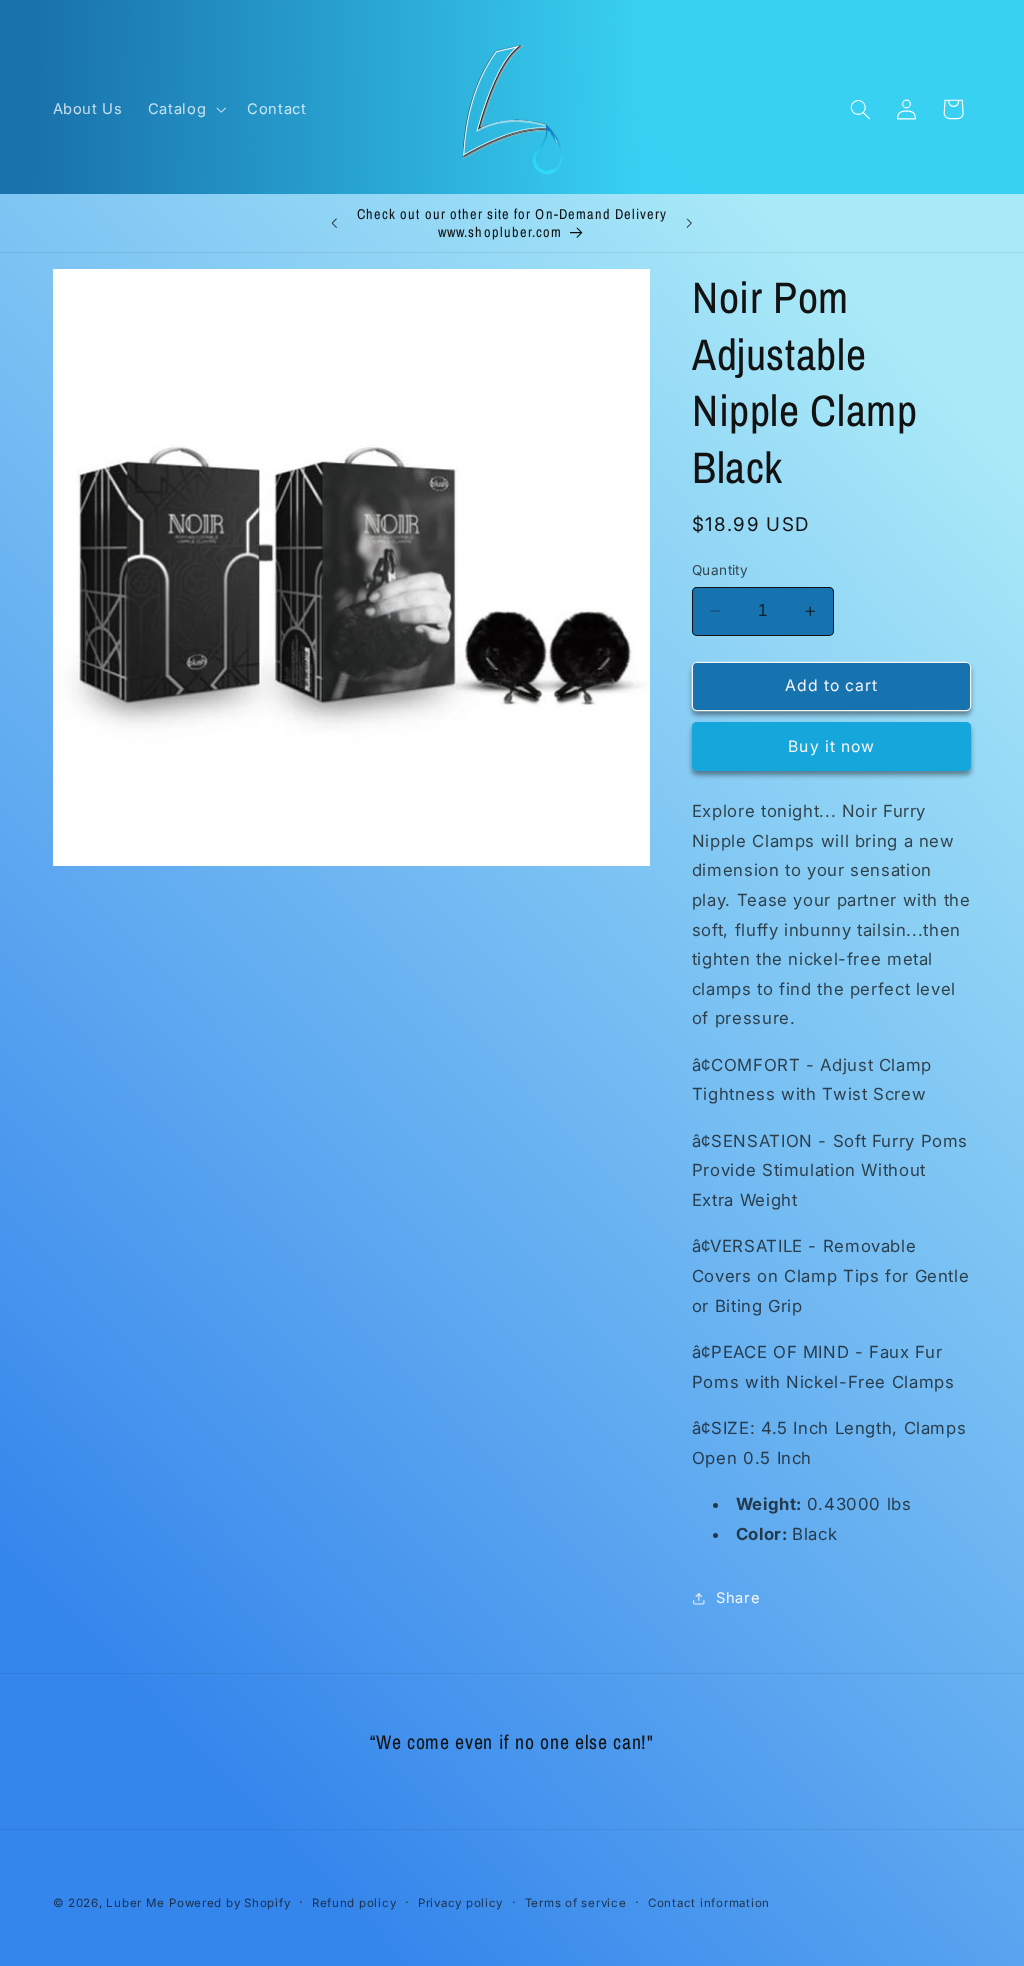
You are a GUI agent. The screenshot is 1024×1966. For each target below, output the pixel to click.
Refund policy (354, 1903)
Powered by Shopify (229, 1903)
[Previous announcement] (334, 223)
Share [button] (738, 1598)
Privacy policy (460, 1903)
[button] (184, 109)
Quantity (720, 570)
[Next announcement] (690, 223)
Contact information (709, 1903)
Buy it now (831, 746)
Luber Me (135, 1903)
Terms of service (576, 1903)
